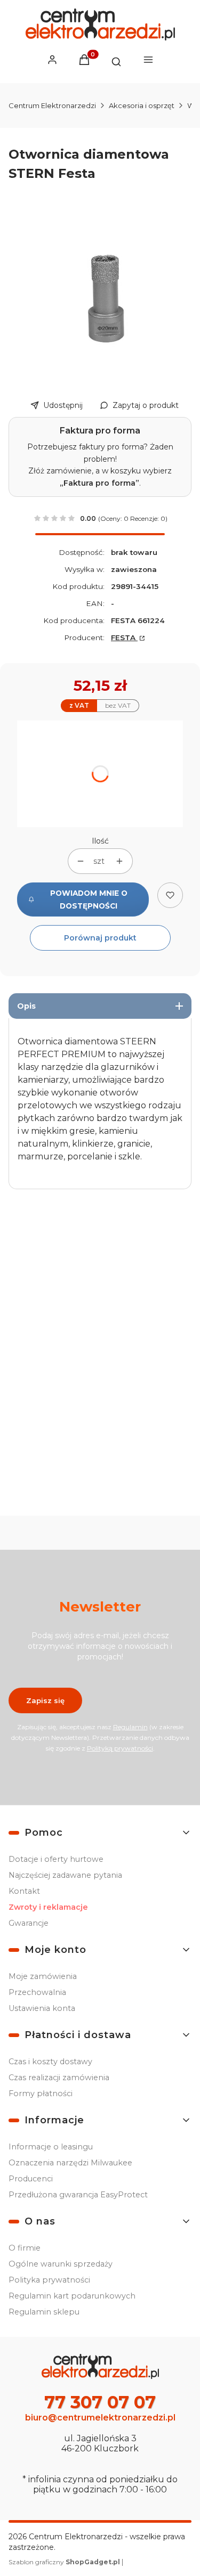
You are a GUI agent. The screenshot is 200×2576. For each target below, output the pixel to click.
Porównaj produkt (100, 938)
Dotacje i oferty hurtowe (56, 1859)
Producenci (31, 2179)
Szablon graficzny (64, 2562)
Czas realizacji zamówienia (59, 2078)
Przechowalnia (37, 1992)
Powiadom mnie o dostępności (89, 899)
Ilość (100, 841)
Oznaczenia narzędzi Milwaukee (70, 2163)
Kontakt (24, 1891)
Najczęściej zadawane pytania (65, 1875)
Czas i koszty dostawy (50, 2062)
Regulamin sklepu (44, 2312)
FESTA (124, 637)
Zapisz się (45, 1700)
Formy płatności (41, 2093)
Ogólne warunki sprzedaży (61, 2264)
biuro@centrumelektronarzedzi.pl (100, 2418)
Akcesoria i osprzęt (142, 105)
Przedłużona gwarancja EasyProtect (78, 2195)
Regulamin (130, 1727)
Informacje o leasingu (51, 2147)
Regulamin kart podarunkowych (72, 2296)
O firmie (25, 2248)
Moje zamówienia (43, 1976)
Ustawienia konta (42, 2008)
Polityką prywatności (120, 1748)
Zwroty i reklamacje (48, 1907)
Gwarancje (29, 1923)
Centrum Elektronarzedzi (52, 105)
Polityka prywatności (49, 2280)
